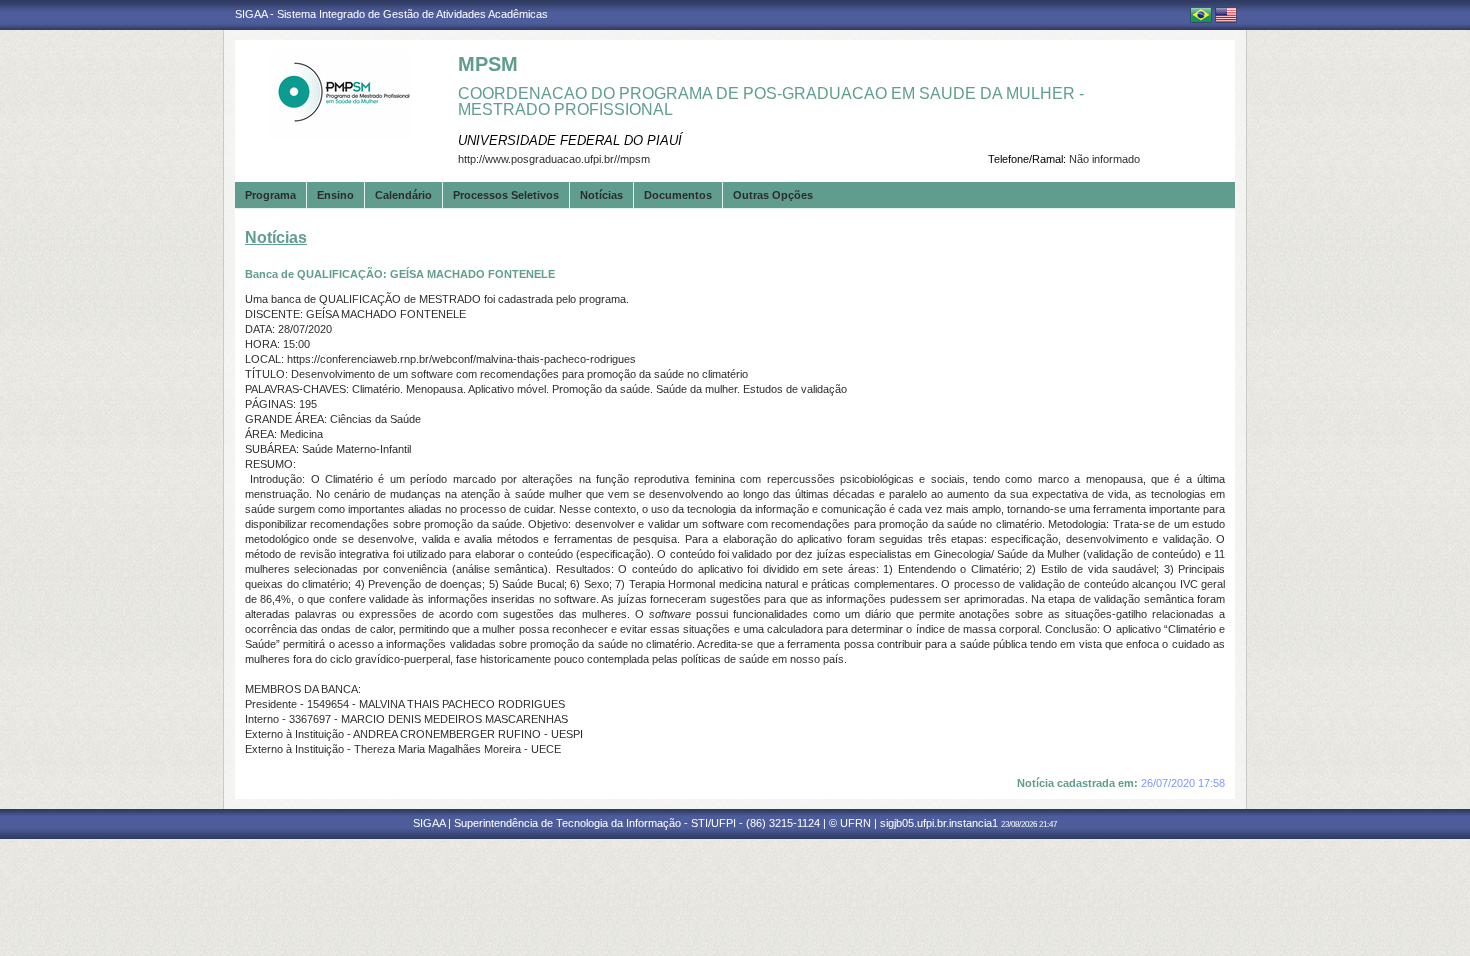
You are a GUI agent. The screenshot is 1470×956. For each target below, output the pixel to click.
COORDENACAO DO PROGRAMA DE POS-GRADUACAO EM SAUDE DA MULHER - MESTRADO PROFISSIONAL (771, 101)
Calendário (403, 195)
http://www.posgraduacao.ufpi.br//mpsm (554, 159)
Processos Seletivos (506, 195)
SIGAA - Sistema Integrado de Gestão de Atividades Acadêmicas (391, 14)
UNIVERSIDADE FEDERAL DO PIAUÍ (570, 140)
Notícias (601, 195)
